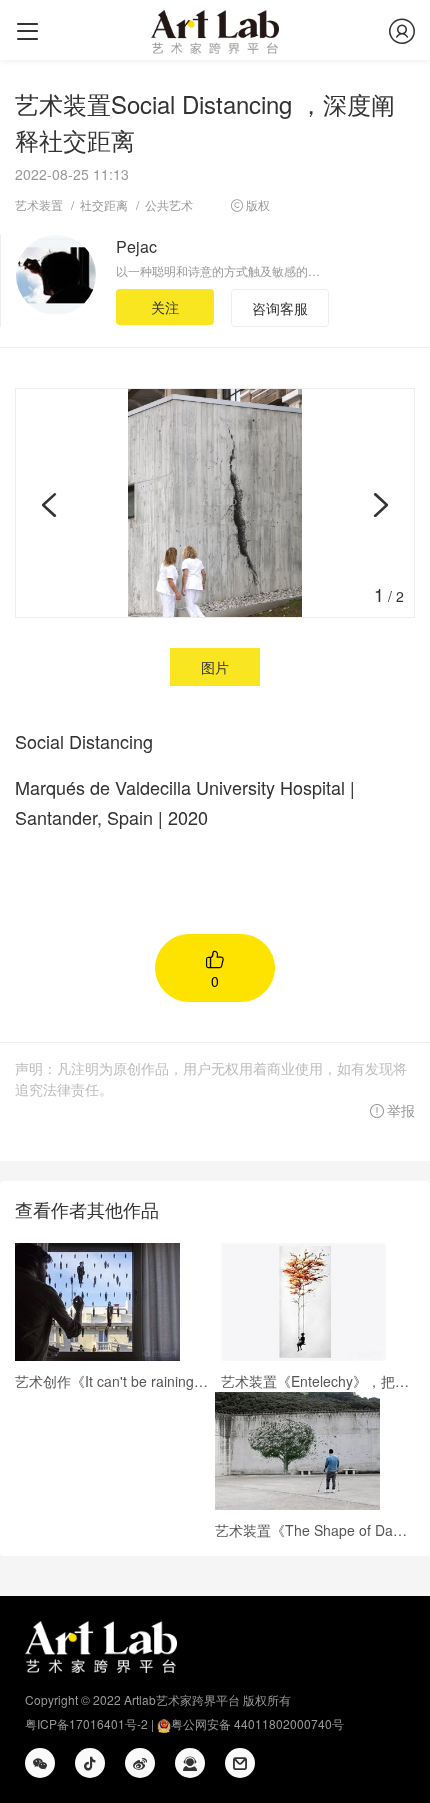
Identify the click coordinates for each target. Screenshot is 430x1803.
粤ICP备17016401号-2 (86, 1723)
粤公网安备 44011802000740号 (257, 1723)
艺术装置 (39, 204)
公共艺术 (169, 204)
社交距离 (104, 204)
